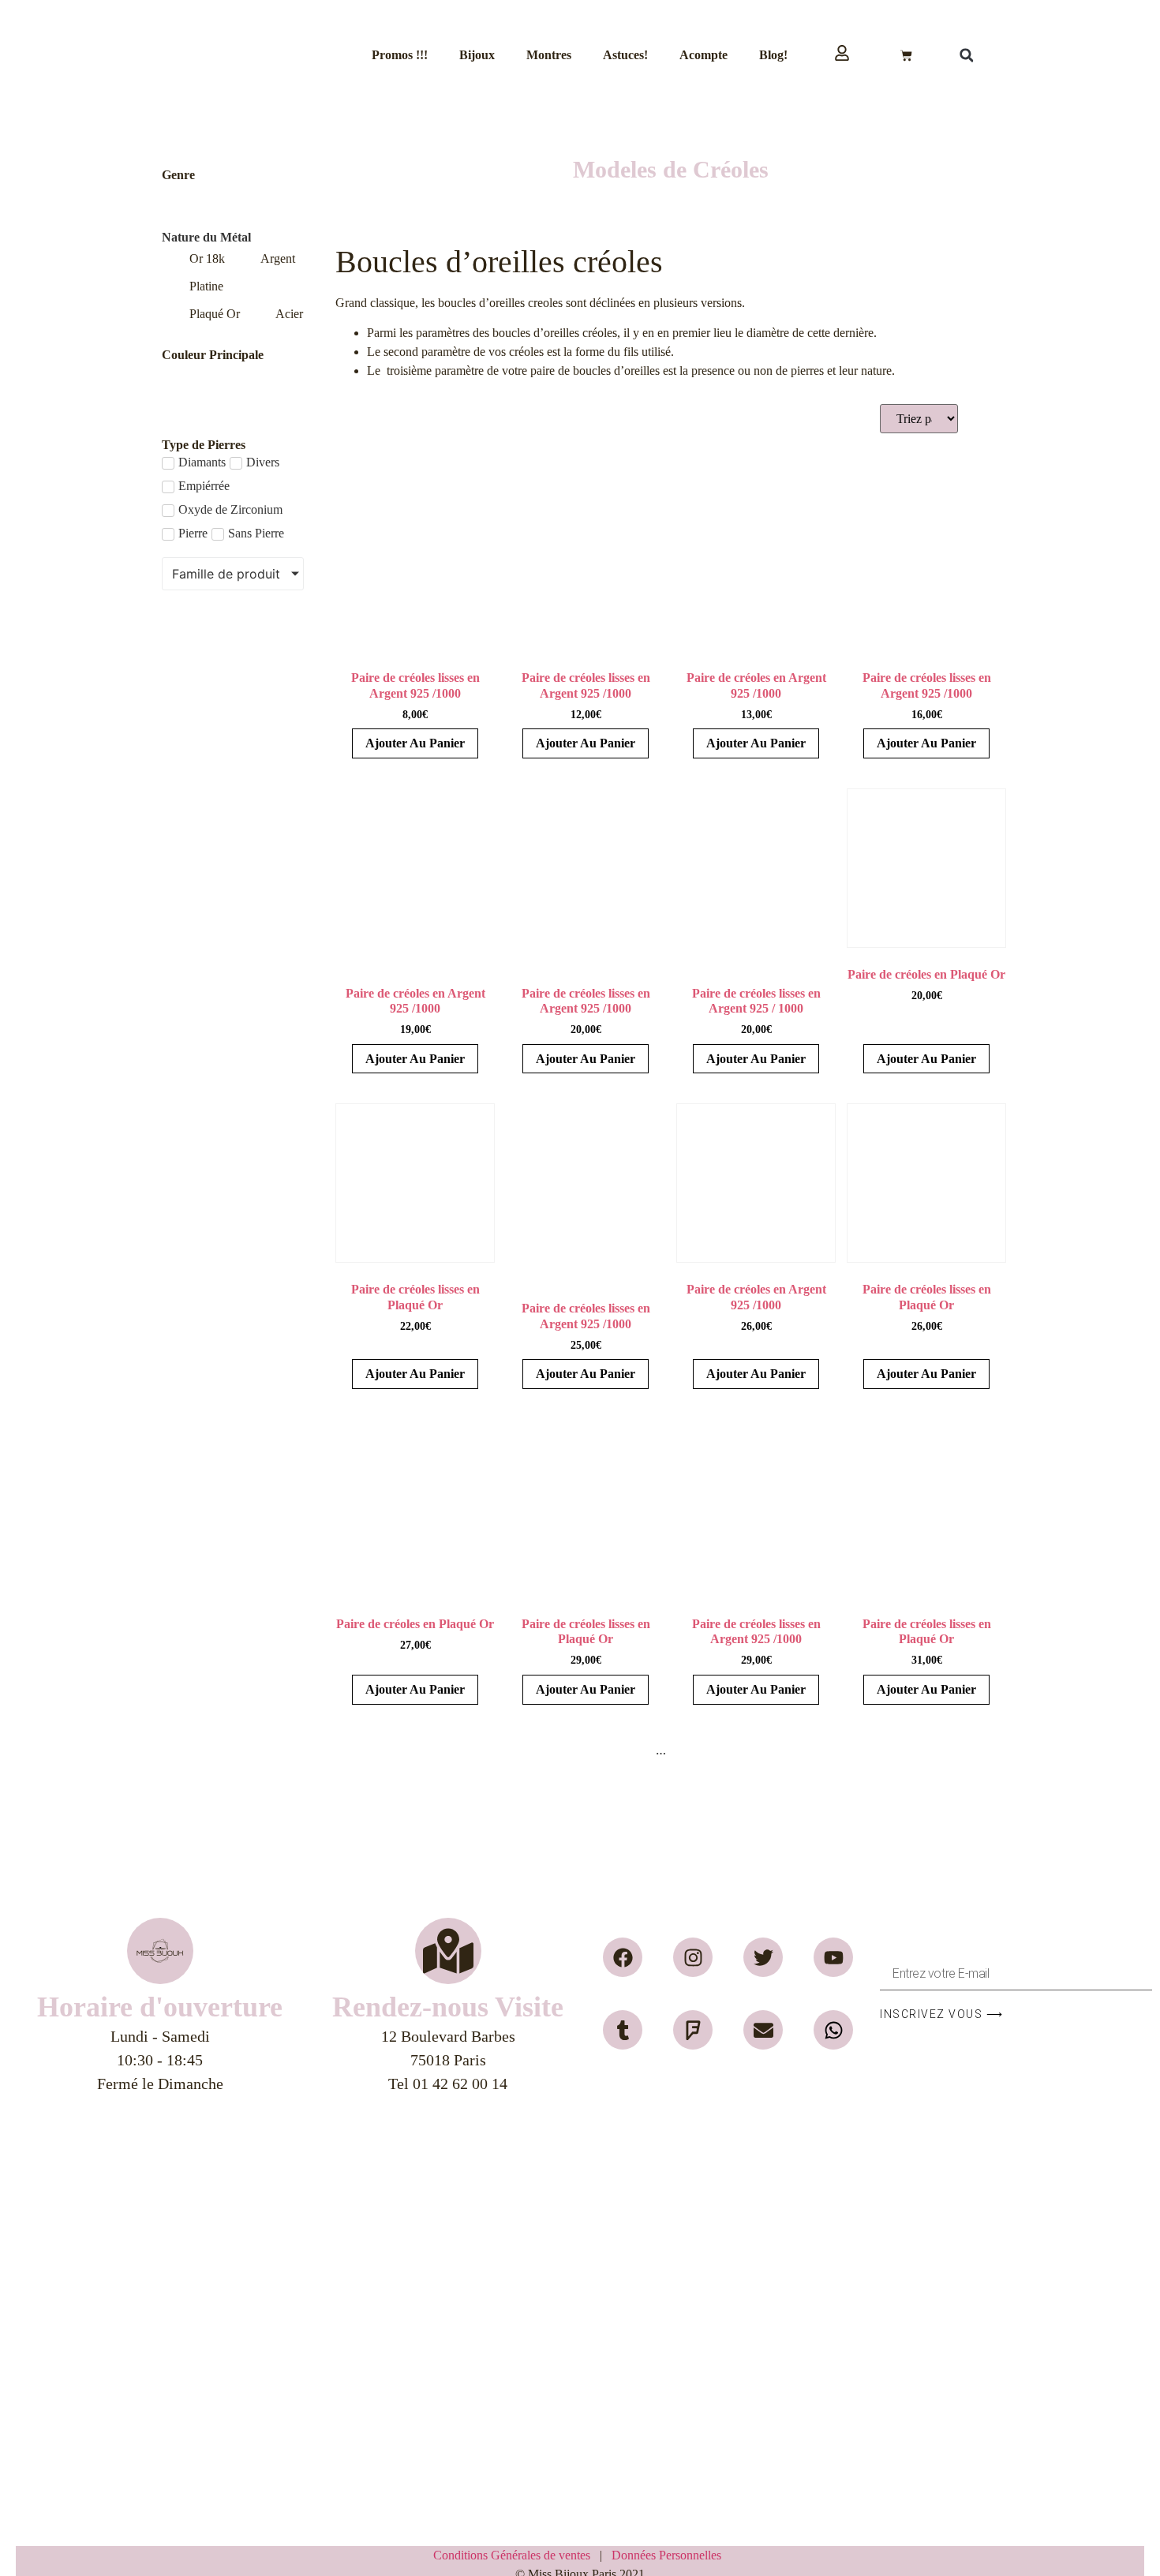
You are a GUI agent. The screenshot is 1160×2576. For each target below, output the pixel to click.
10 (685, 1750)
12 (735, 1750)
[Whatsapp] (833, 2030)
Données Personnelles (666, 2555)
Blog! (773, 55)
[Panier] (906, 56)
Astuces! (625, 55)
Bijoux (477, 55)
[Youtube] (833, 1957)
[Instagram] (693, 1957)
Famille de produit (226, 574)
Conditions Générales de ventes (516, 2555)
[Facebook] (623, 1957)
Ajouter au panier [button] (415, 743)
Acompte (703, 55)
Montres (549, 55)
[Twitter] (763, 1957)
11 (710, 1750)
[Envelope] (763, 2030)
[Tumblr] (623, 2030)
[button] (967, 55)
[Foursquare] (693, 2030)
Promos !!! (400, 55)
